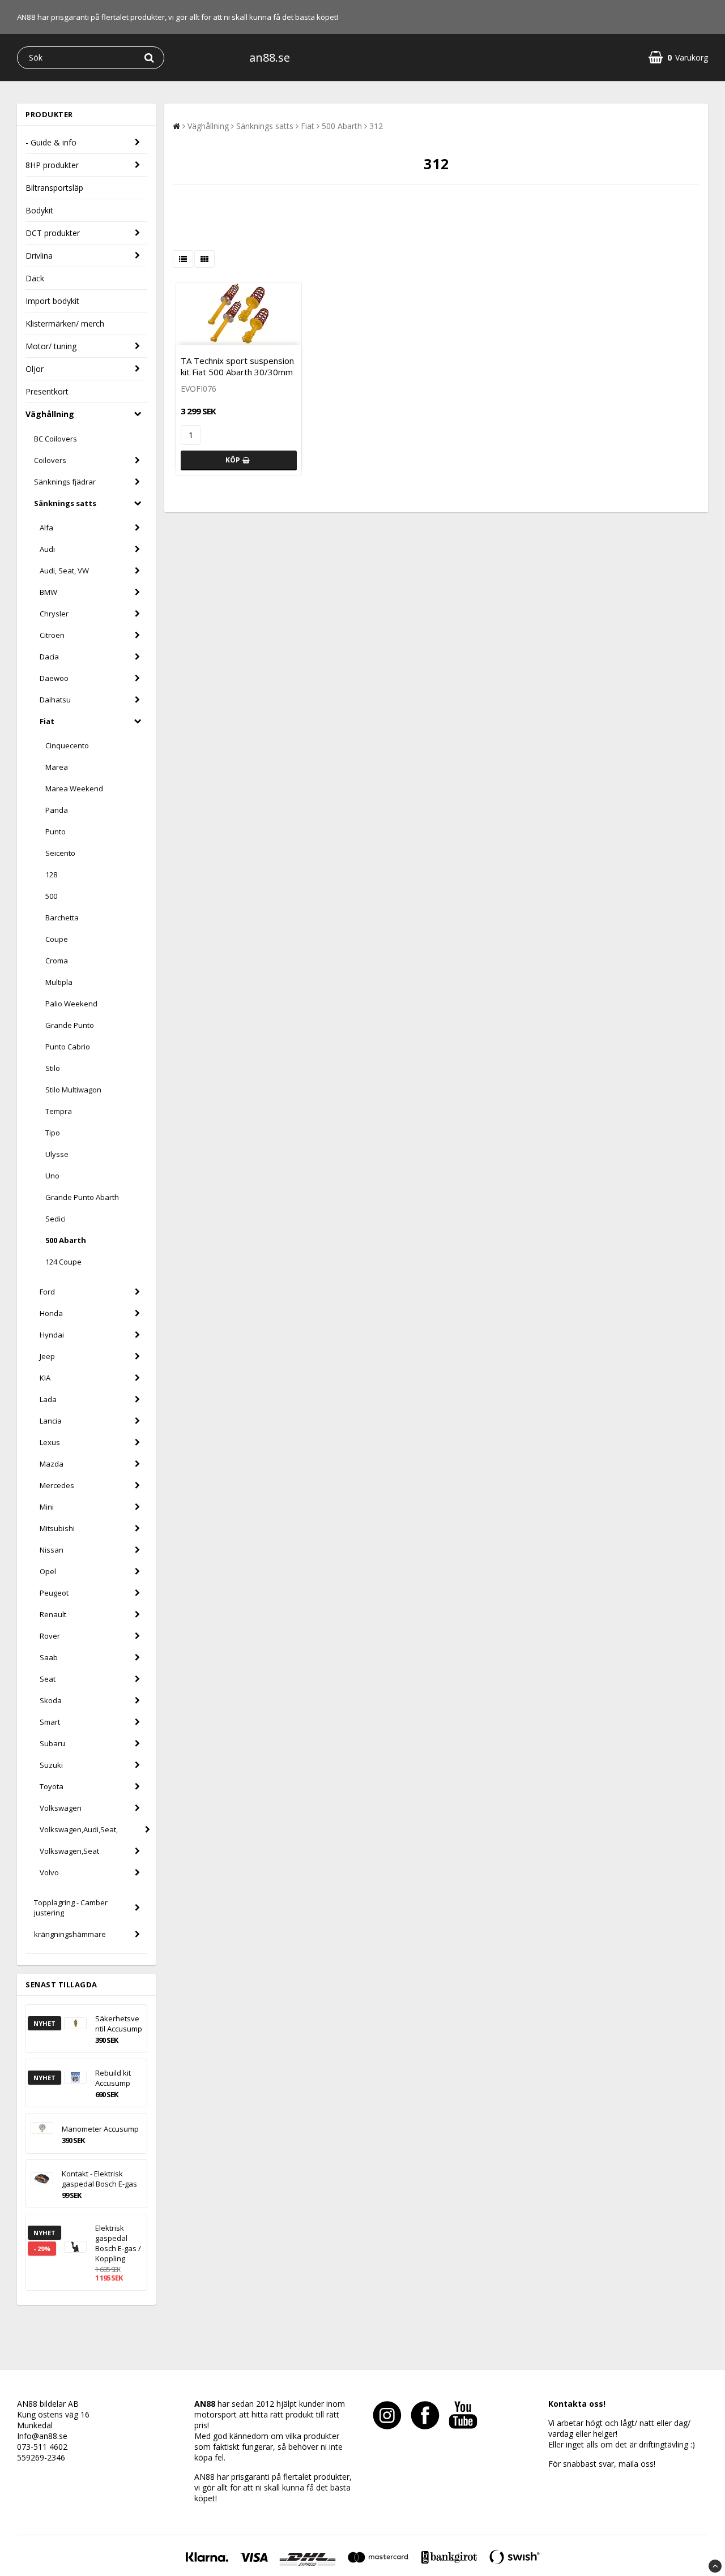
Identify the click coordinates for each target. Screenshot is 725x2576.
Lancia (51, 1421)
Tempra (59, 1111)
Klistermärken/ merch (65, 323)
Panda (57, 810)
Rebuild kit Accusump (113, 2078)
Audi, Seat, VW (64, 571)
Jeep (47, 1356)
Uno (52, 1176)
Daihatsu (55, 700)
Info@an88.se (42, 2436)
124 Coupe (63, 1262)
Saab (49, 1657)
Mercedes (57, 1485)
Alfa (46, 528)
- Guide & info (51, 142)
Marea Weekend (74, 788)
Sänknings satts (65, 503)
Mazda (52, 1464)
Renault (53, 1614)
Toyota (52, 1786)
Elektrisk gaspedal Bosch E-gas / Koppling (118, 2243)
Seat (48, 1679)
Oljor (35, 369)
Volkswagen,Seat (69, 1851)
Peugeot (54, 1593)
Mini (47, 1507)
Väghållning (50, 414)
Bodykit (39, 210)
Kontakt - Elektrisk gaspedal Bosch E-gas (99, 2179)
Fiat (47, 721)
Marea (57, 767)
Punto (56, 831)
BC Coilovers (56, 439)
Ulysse (57, 1154)
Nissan (52, 1550)
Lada (48, 1399)
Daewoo (54, 678)
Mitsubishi (57, 1528)
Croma (57, 961)
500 (51, 896)
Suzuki (51, 1765)
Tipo (53, 1133)
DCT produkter (53, 233)
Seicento (60, 853)
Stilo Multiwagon (73, 1090)
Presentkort (47, 391)
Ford (47, 1292)
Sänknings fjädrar (65, 482)
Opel (48, 1571)
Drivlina (39, 256)
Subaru (52, 1743)
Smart (50, 1722)
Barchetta (62, 918)
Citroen (52, 635)
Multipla (59, 982)
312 (376, 126)
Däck (35, 278)
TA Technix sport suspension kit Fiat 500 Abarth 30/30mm (237, 366)
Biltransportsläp (54, 188)
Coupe (57, 939)
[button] (678, 57)
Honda (51, 1313)
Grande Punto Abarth (82, 1197)
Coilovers (50, 460)
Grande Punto (70, 1025)
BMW (48, 592)
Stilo (53, 1068)
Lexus (50, 1442)
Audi (47, 549)
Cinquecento (67, 745)
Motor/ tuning (51, 346)
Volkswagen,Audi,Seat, (79, 1829)
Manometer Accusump (100, 2129)
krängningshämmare (70, 1934)
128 (51, 875)
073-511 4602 (42, 2447)
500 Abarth (66, 1240)
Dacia (49, 657)
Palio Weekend (71, 1004)
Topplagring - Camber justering (71, 1908)
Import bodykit (52, 301)
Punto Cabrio (68, 1047)
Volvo (49, 1872)
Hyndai (52, 1335)
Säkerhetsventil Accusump (119, 2024)
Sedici (56, 1219)
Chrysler (54, 614)
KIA (45, 1378)
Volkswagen (61, 1808)
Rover (50, 1636)
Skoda (51, 1700)
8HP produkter (52, 165)
